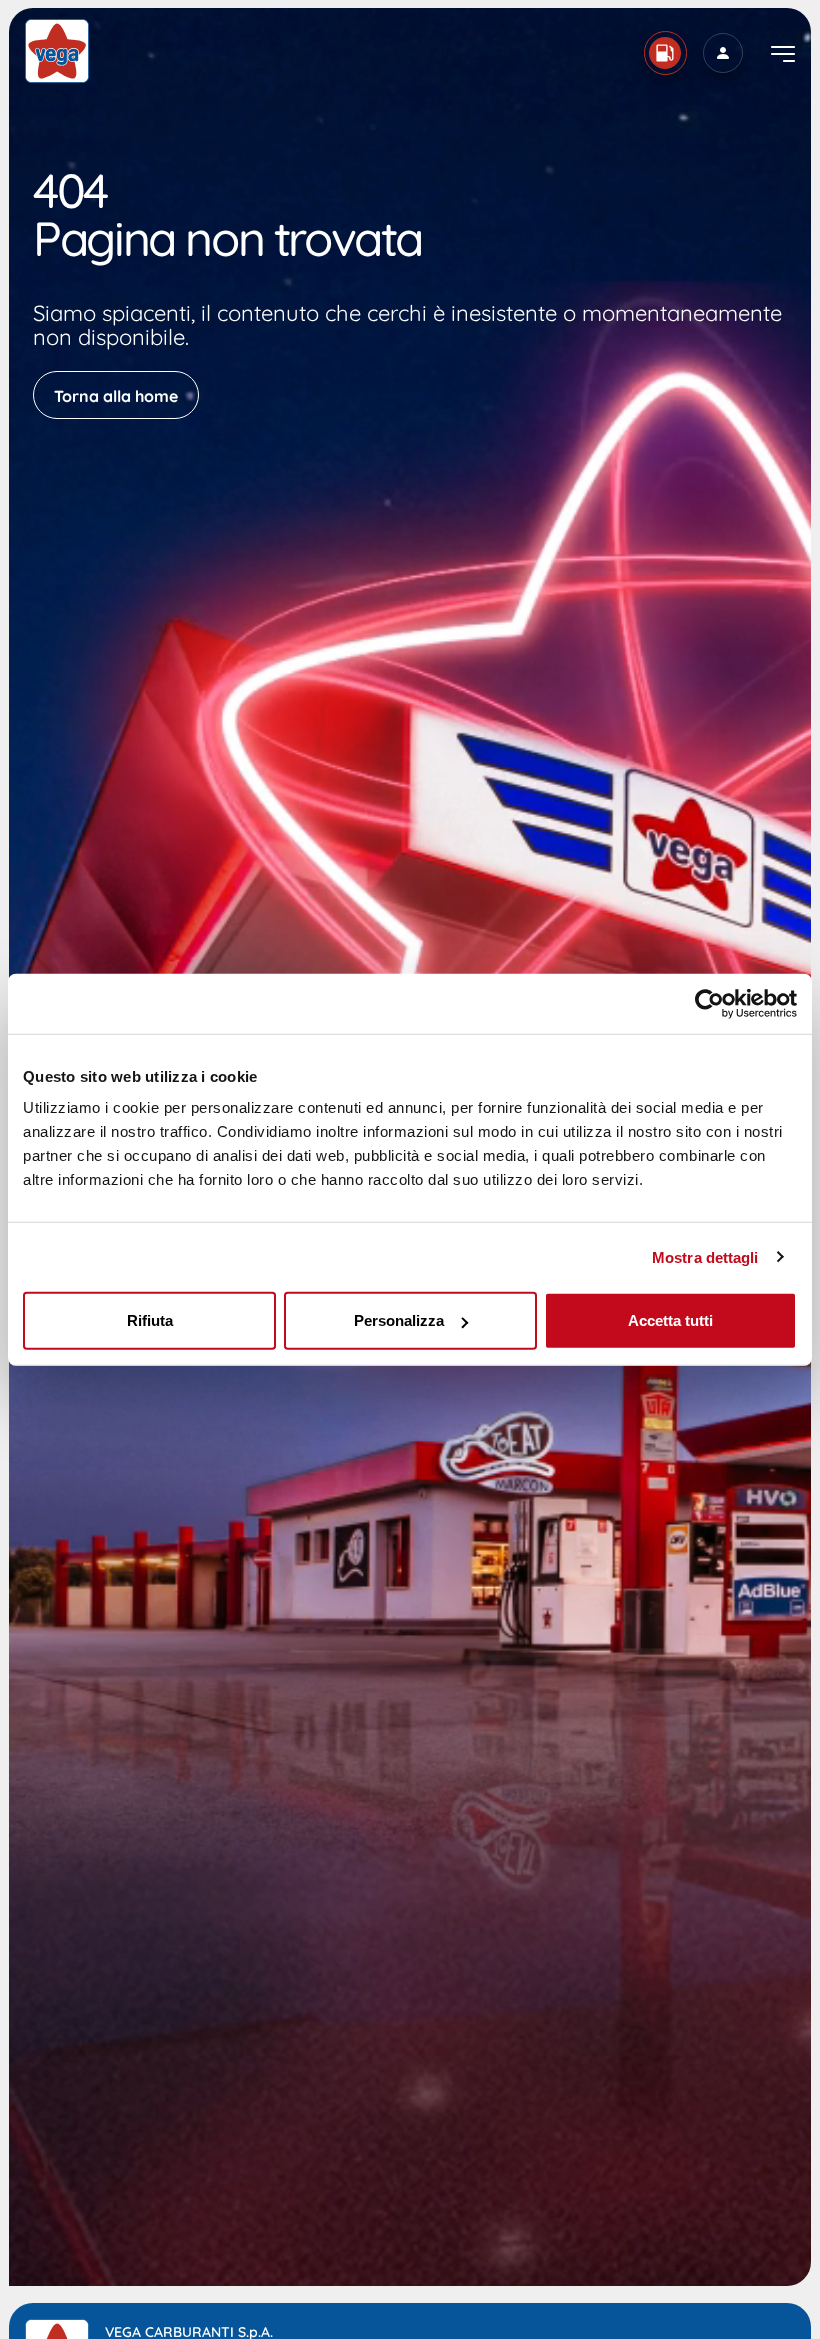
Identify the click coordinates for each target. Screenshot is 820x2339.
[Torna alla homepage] (57, 51)
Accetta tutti (670, 1320)
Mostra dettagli (705, 1256)
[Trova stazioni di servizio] (665, 53)
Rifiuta (150, 1320)
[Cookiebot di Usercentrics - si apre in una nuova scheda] (709, 1003)
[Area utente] (723, 53)
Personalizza (399, 1320)
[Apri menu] (783, 53)
